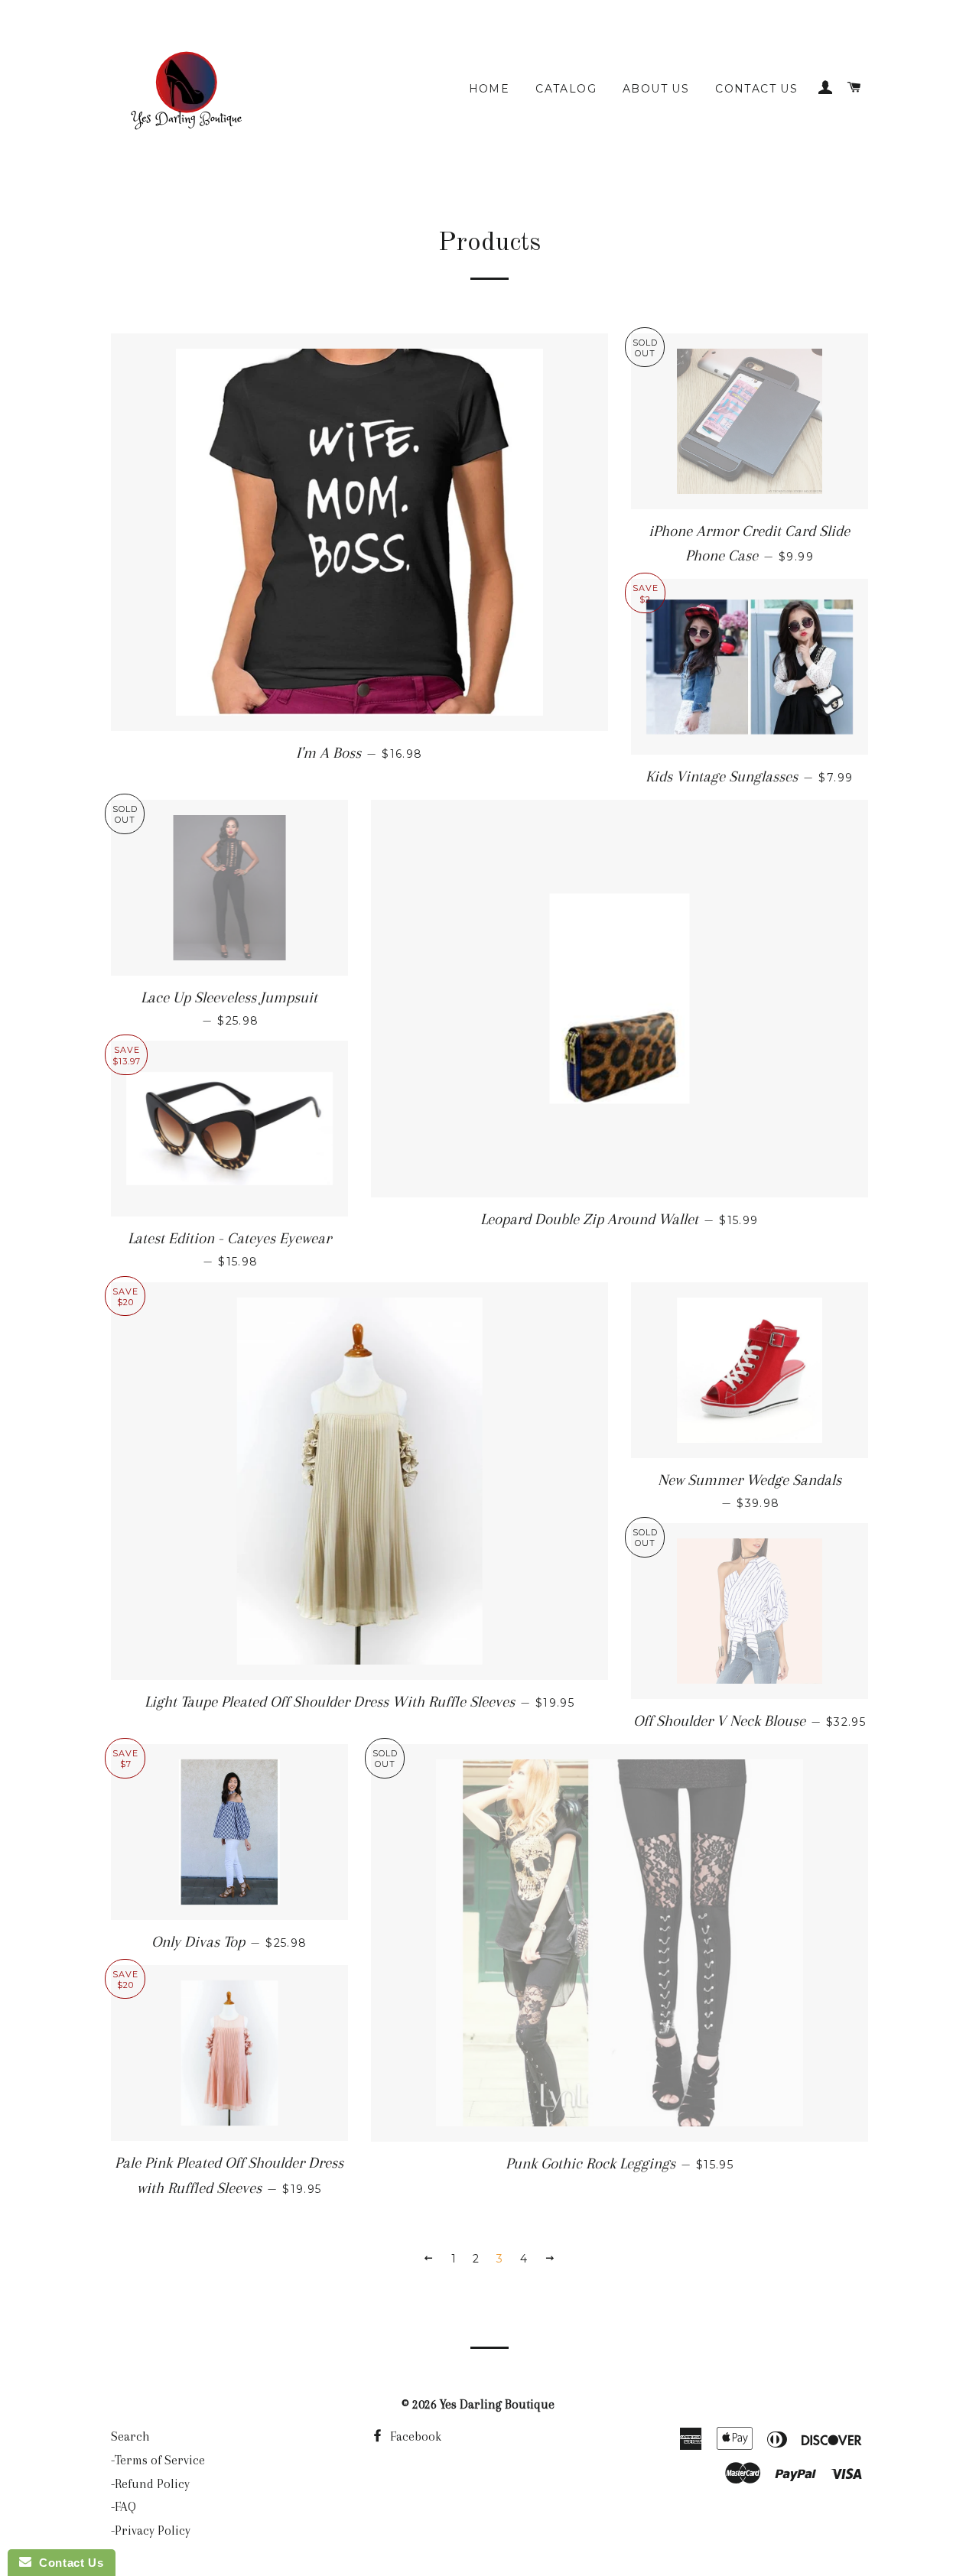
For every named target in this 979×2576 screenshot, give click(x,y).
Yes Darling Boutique (497, 2404)
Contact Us (756, 89)
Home (489, 89)
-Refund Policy (150, 2484)
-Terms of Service (158, 2460)
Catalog (566, 89)
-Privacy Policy (151, 2531)
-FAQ (124, 2507)
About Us (656, 89)
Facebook (414, 2436)
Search (130, 2436)
